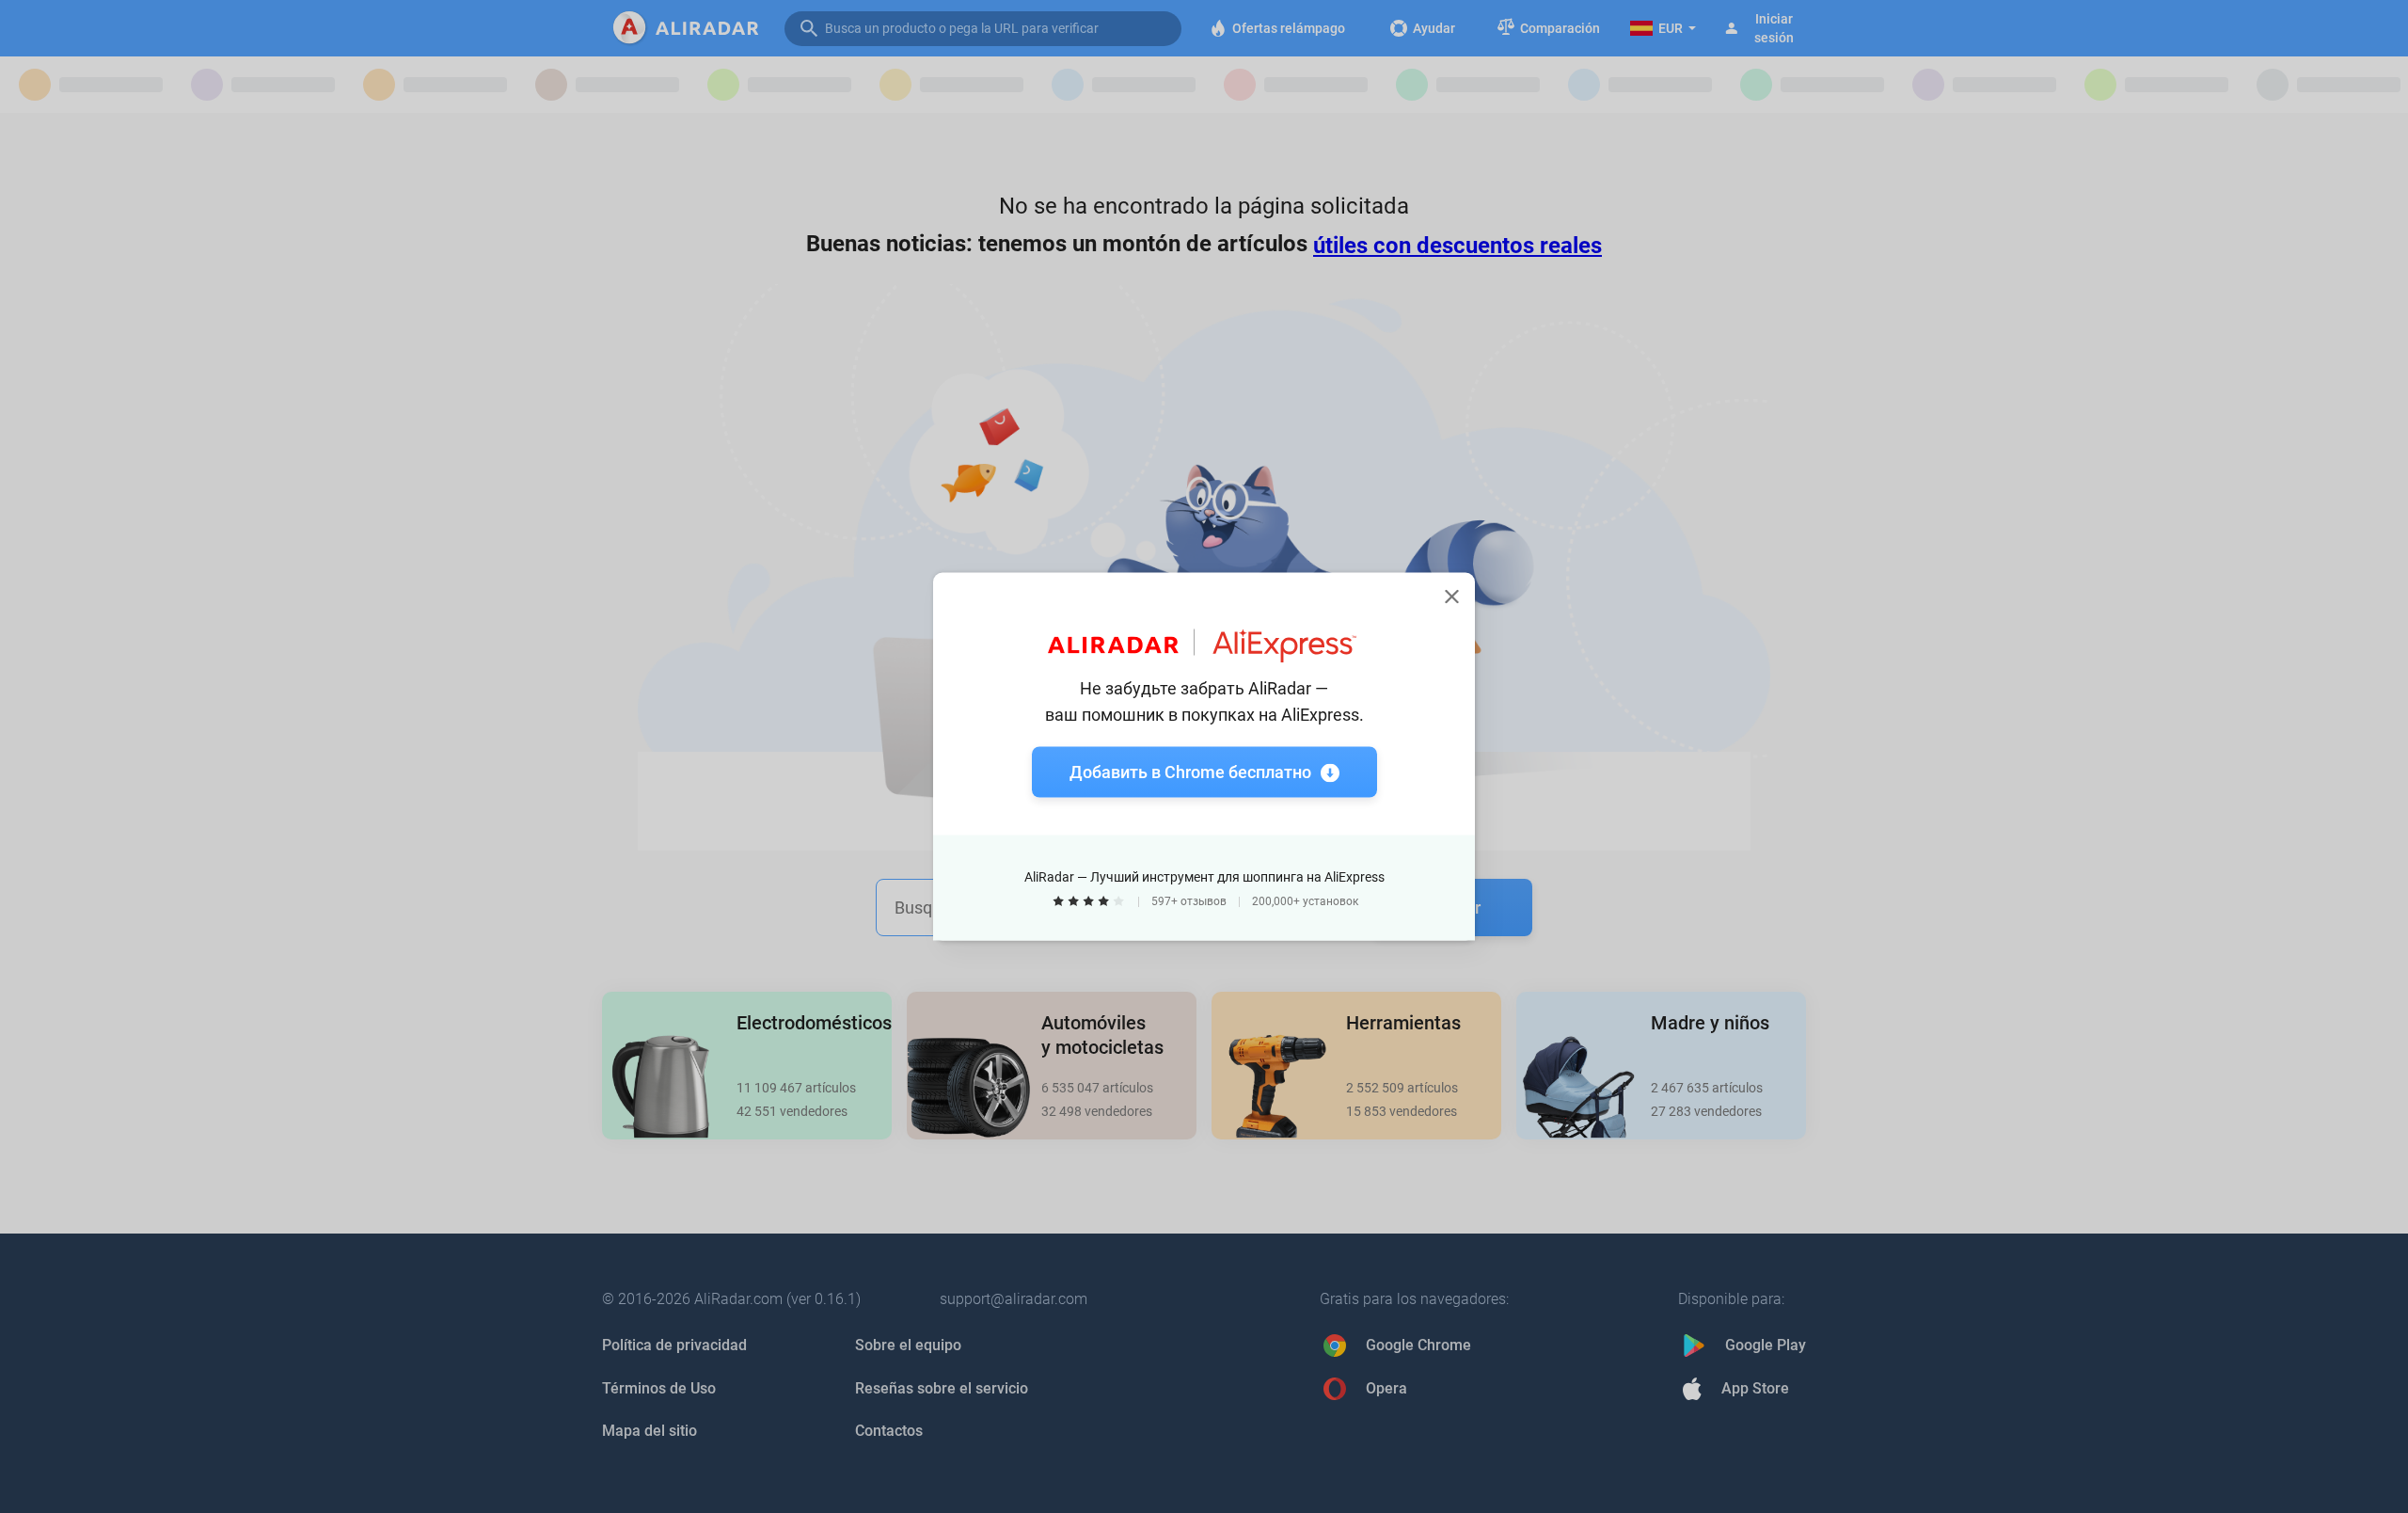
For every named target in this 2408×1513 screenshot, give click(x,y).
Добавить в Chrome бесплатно (1190, 772)
